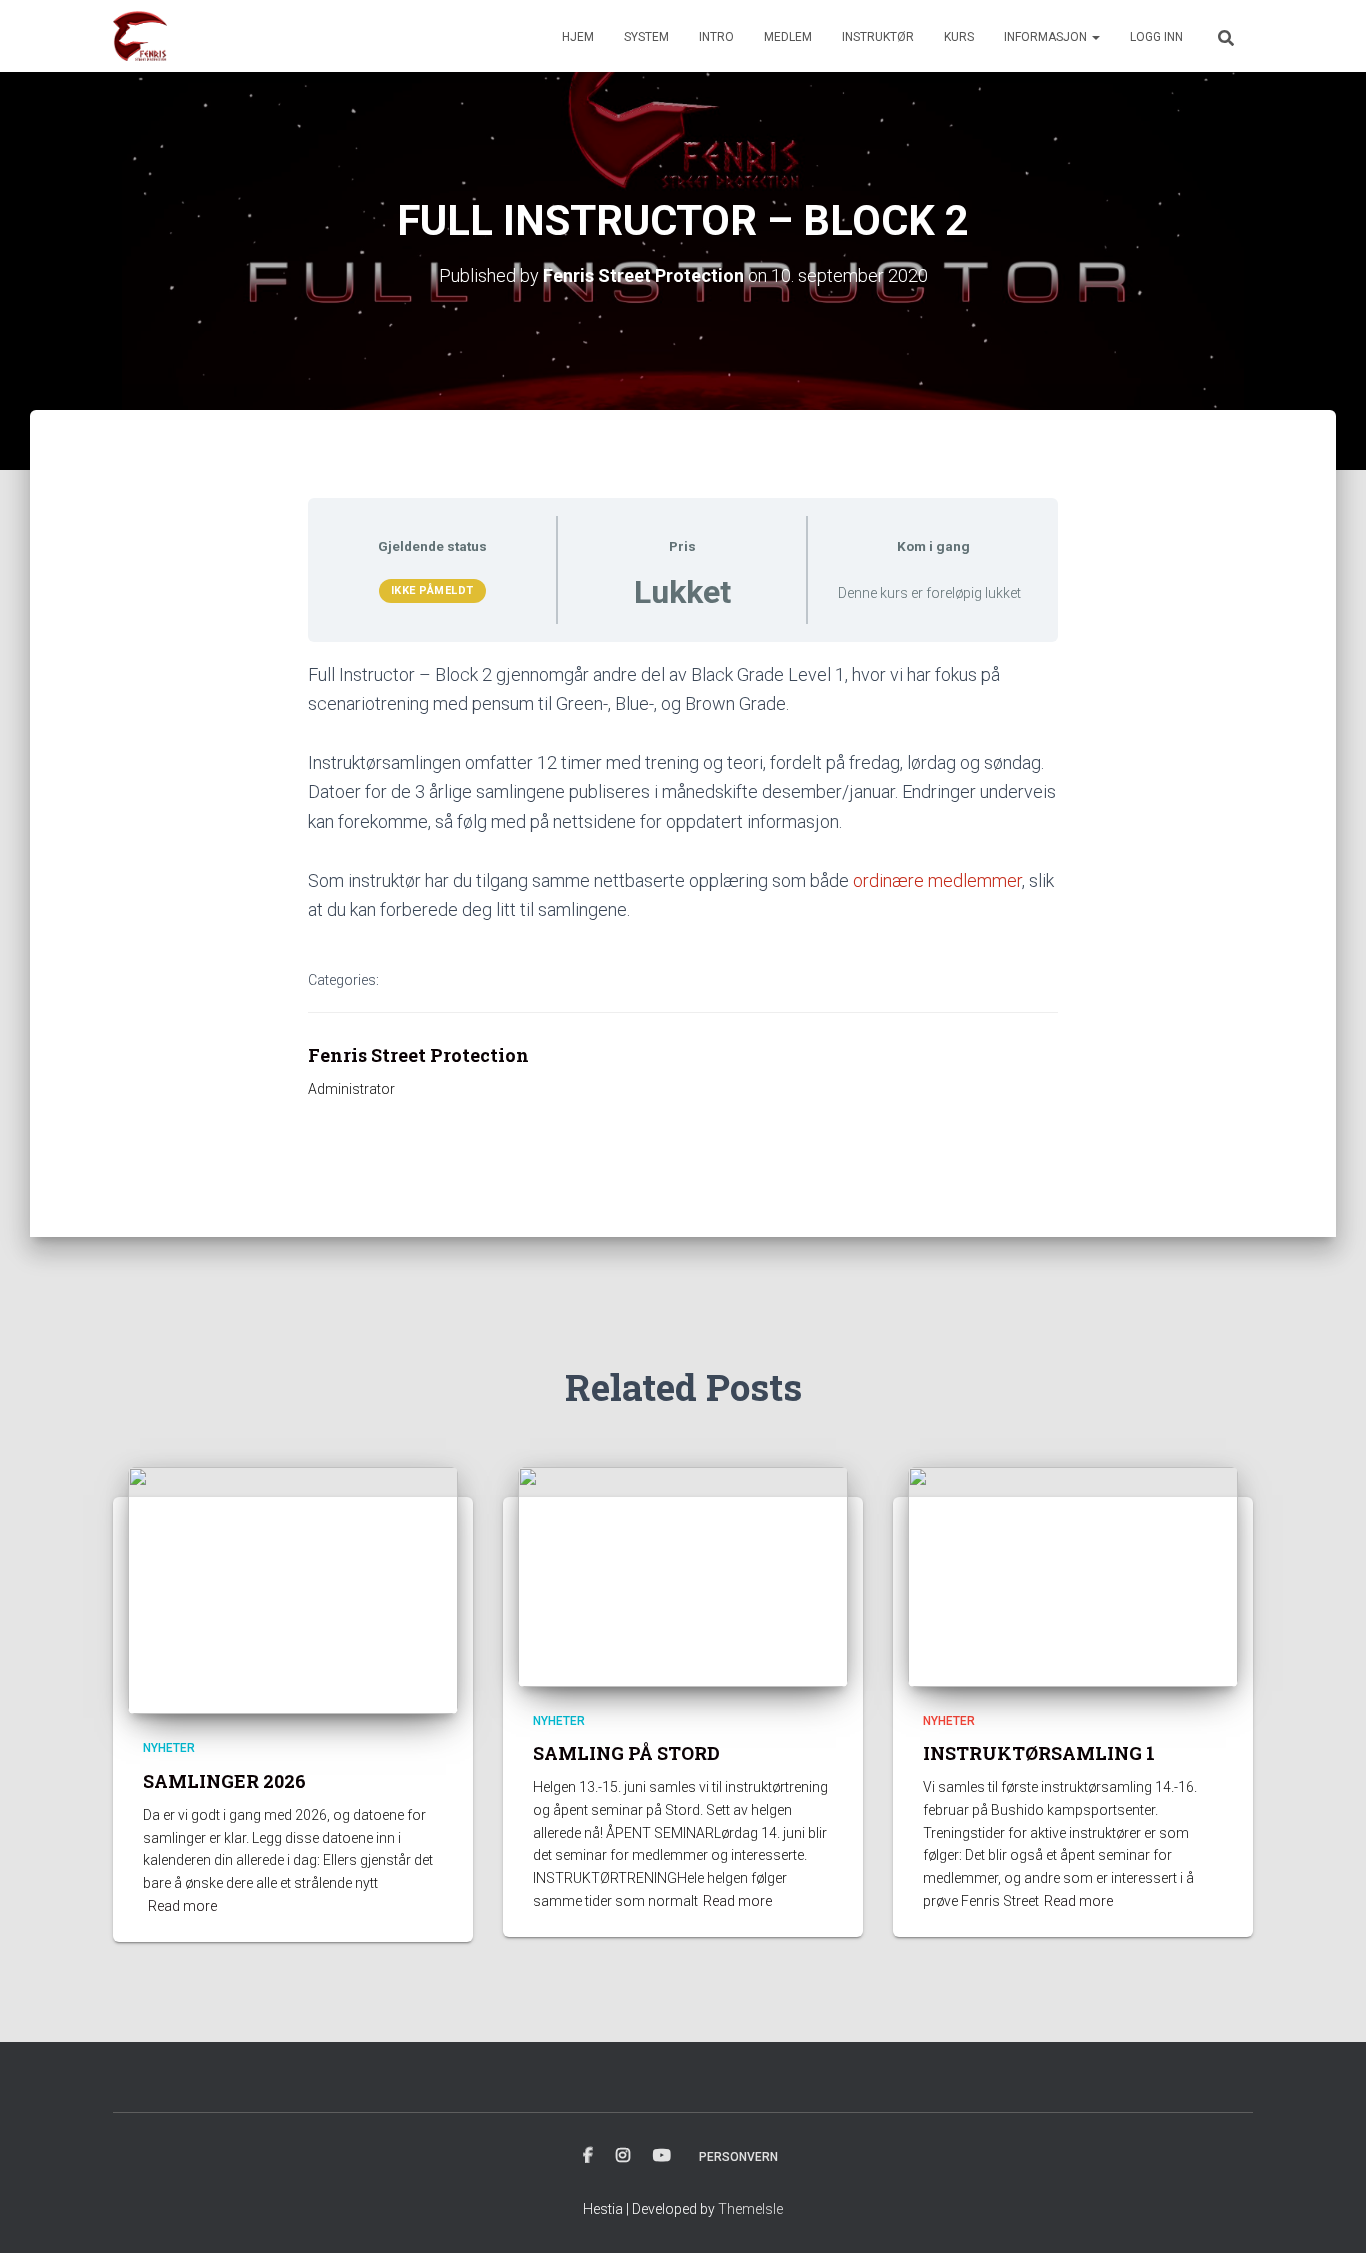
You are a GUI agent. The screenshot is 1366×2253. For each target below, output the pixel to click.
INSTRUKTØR (878, 37)
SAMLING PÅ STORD (626, 1753)
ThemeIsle (750, 2209)
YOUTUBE (662, 2156)
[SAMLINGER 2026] (293, 1589)
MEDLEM (788, 37)
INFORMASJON (1047, 37)
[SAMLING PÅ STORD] (683, 1576)
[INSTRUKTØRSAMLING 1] (1073, 1576)
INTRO (716, 37)
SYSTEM (646, 37)
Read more (182, 1906)
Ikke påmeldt (432, 590)
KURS (959, 37)
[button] (1095, 37)
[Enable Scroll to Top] (1326, 2213)
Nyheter (169, 1748)
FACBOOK (588, 2156)
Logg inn (1156, 37)
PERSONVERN (738, 2157)
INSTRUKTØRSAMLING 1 (1039, 1753)
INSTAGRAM (623, 2156)
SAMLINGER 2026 (224, 1781)
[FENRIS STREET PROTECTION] (140, 36)
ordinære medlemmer (937, 880)
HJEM (578, 37)
